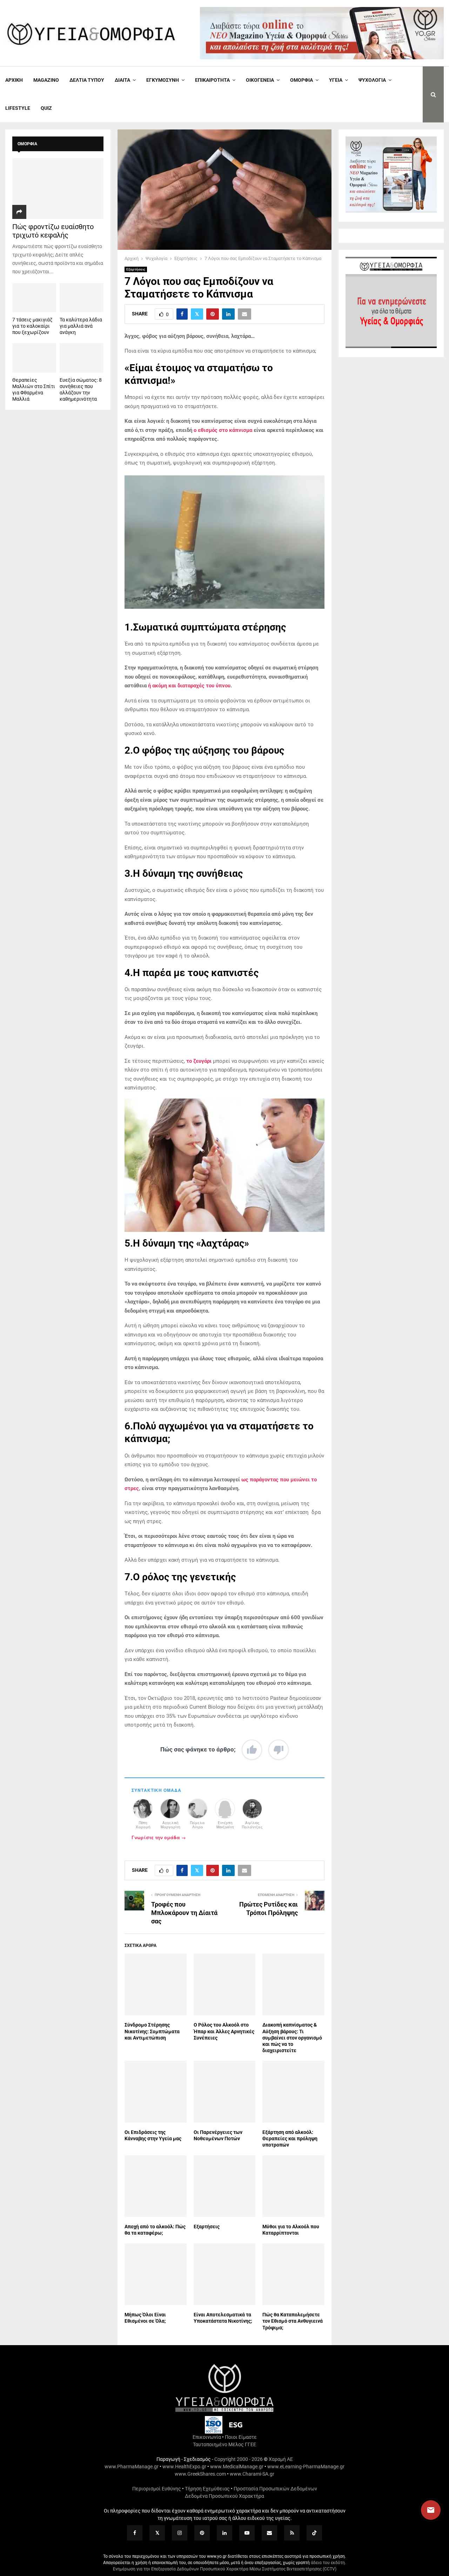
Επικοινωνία (207, 2437)
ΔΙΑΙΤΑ (122, 80)
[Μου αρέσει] (252, 1750)
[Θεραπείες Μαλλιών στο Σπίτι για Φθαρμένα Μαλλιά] (34, 358)
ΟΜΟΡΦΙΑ (301, 80)
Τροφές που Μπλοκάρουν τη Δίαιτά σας (184, 1913)
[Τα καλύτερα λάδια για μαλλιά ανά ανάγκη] (82, 298)
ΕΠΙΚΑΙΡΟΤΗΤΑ (212, 80)
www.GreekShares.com (200, 2474)
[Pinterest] (202, 2533)
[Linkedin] (224, 2533)
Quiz (46, 108)
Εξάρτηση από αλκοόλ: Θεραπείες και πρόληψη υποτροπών (290, 2138)
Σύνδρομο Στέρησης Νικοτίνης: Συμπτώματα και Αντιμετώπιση (152, 2031)
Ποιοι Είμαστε (241, 2437)
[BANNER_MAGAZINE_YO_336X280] (391, 211)
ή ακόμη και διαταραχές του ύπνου (189, 686)
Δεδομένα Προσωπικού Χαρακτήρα (224, 2496)
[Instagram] (180, 2533)
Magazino (46, 80)
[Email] (269, 2533)
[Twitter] (157, 2533)
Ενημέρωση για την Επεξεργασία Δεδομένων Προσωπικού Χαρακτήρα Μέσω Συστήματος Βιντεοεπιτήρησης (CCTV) (225, 2569)
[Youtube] (247, 2533)
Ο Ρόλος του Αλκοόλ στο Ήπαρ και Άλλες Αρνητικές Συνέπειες (224, 2031)
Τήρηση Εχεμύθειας (207, 2489)
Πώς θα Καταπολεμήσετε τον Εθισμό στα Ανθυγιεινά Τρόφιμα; (293, 2321)
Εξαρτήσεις (136, 269)
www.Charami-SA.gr (252, 2474)
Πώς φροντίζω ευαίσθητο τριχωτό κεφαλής (53, 231)
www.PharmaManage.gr (132, 2467)
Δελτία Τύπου (87, 80)
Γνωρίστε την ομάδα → (159, 1837)
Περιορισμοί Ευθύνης (157, 2489)
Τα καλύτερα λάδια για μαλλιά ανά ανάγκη (81, 326)
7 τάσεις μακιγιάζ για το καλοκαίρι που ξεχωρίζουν (32, 326)
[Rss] (292, 2533)
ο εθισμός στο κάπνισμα (223, 430)
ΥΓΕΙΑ (336, 80)
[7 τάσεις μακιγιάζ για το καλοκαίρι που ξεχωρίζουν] (34, 298)
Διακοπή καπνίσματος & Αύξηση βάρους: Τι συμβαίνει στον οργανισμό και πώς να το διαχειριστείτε (292, 2038)
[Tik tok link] (314, 2533)
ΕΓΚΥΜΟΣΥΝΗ (163, 80)
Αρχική (14, 80)
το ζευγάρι (199, 1061)
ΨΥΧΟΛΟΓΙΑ (372, 80)
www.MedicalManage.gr (237, 2467)
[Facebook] (135, 2533)
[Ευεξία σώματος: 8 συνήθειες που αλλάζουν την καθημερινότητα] (82, 358)
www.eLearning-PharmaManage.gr (306, 2467)
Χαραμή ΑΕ (281, 2459)
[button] (424, 2510)
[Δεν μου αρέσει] (279, 1750)
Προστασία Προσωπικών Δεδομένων (275, 2489)
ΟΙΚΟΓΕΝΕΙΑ (260, 80)
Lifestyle (18, 108)
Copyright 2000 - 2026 (239, 2459)
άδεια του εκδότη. (328, 2563)
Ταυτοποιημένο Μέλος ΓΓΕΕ (224, 2444)
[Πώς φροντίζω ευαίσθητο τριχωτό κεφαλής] (58, 189)
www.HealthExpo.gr (184, 2467)
